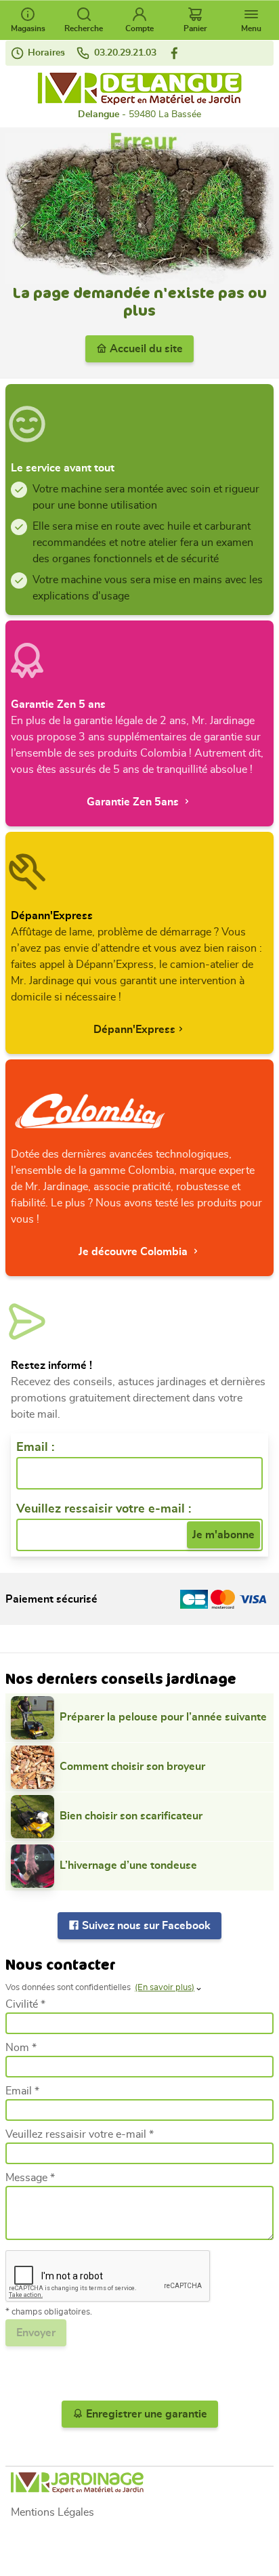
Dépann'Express (134, 1030)
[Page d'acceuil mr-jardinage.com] (139, 2483)
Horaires (45, 53)
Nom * (21, 2048)
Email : (35, 1448)
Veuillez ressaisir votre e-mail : (104, 1509)
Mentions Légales (52, 2512)
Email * (22, 2091)
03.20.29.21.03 (124, 53)
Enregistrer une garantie (145, 2414)
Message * (30, 2178)
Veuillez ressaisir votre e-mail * (80, 2134)
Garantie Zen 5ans (134, 802)
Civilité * (25, 2004)
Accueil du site (145, 349)
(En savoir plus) (165, 1988)
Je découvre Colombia (134, 1252)
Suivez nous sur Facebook (145, 1926)
